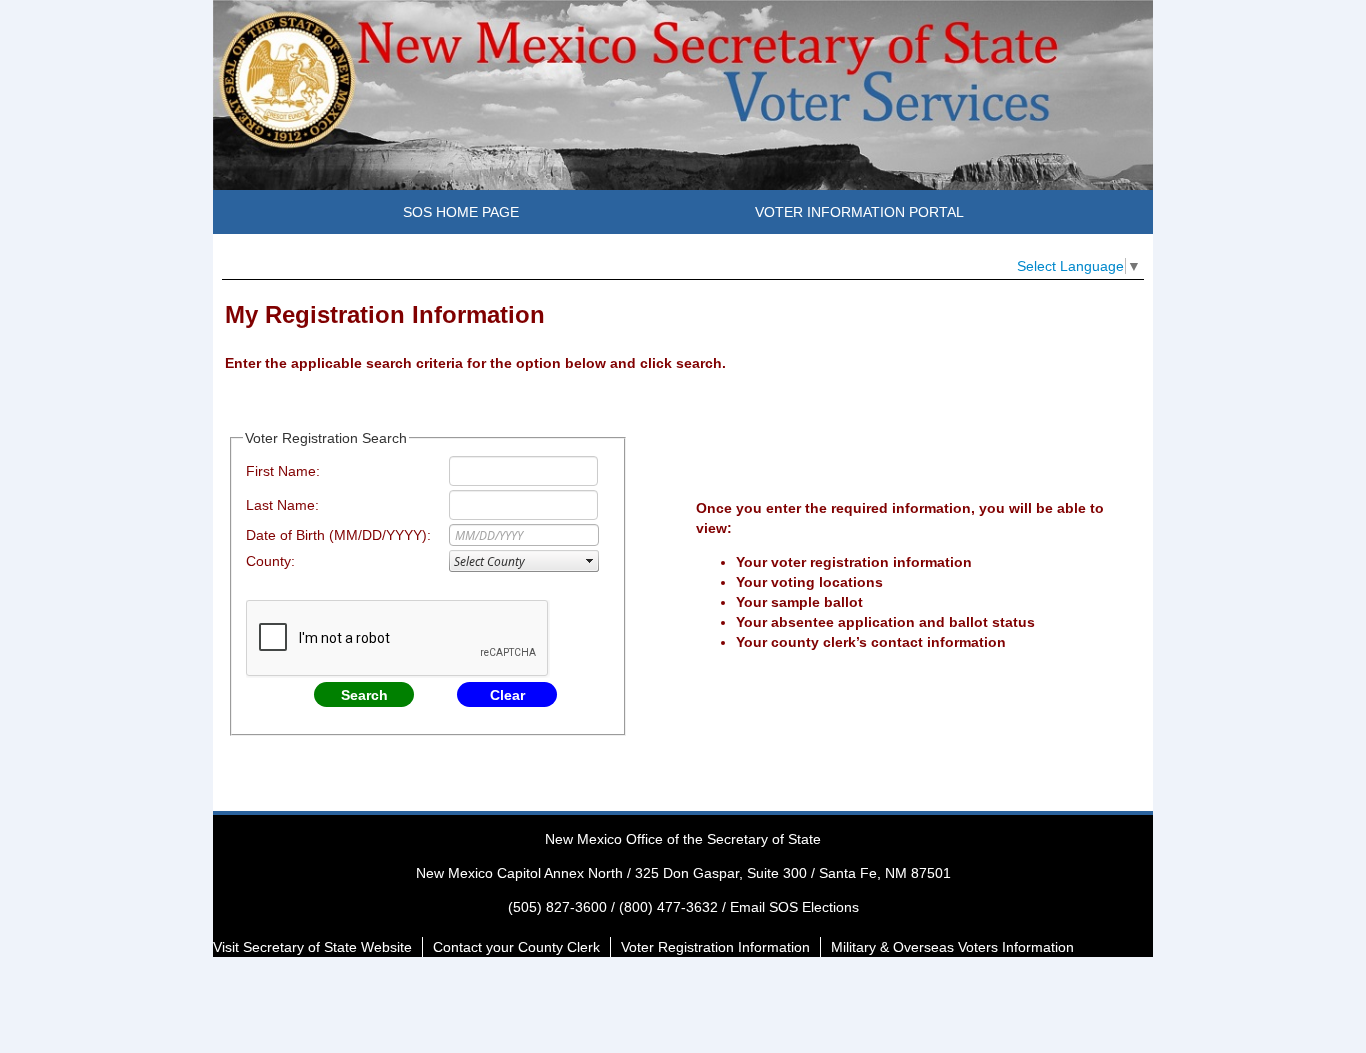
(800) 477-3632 (668, 907)
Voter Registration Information (715, 947)
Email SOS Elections (794, 907)
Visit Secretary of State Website (312, 947)
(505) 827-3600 (557, 907)
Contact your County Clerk (516, 947)
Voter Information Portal (859, 212)
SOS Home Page (461, 212)
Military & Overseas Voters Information (952, 947)
